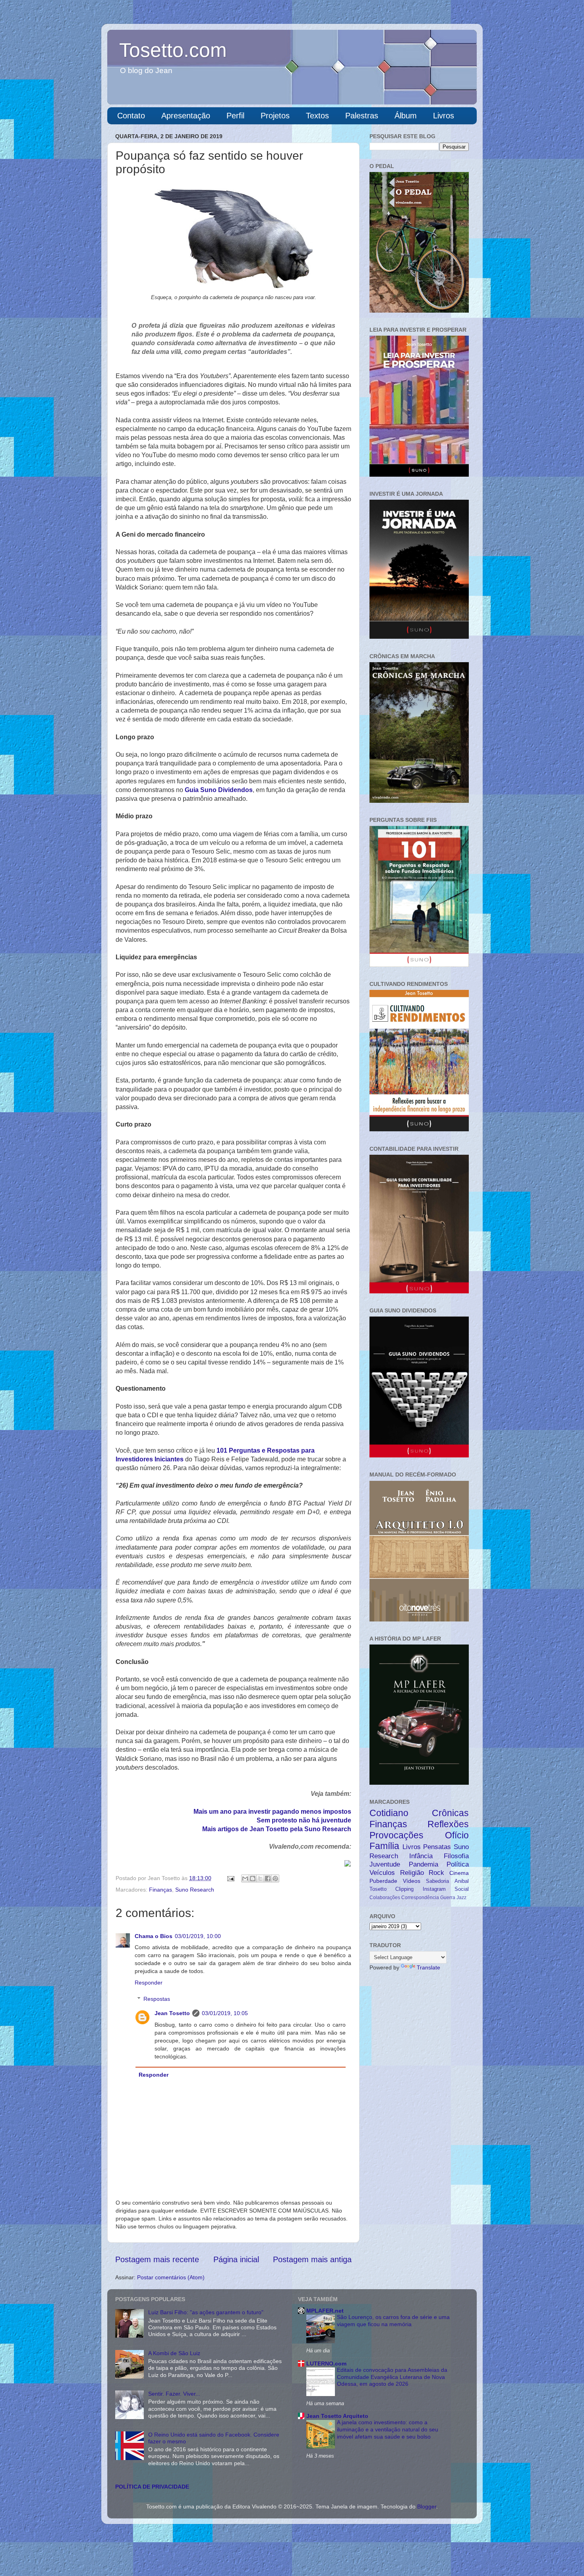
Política (458, 1864)
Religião (412, 1873)
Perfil (235, 116)
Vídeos (412, 1881)
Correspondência (420, 1898)
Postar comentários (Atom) (171, 2277)
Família (384, 1846)
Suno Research (195, 1890)
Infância (421, 1856)
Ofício (457, 1835)
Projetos (275, 116)
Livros (444, 116)
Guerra (448, 1898)
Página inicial (236, 2259)
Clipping (404, 1889)
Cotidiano (389, 1813)
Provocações (396, 1835)
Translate (428, 1967)
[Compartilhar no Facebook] (268, 1878)
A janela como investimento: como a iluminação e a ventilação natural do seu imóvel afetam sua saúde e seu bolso (388, 2430)
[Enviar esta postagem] (230, 1878)
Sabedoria (437, 1881)
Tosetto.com (173, 50)
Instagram (434, 1889)
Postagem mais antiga (312, 2259)
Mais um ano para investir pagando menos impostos (272, 1812)
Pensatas (437, 1847)
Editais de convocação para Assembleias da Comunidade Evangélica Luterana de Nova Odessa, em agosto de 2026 (392, 2377)
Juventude (385, 1864)
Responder (149, 1983)
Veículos (382, 1873)
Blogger (427, 2506)
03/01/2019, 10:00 (198, 1936)
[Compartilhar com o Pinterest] (275, 1878)
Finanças (161, 1890)
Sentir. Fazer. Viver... (174, 2394)
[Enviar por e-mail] (245, 1878)
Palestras (362, 116)
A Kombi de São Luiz (174, 2353)
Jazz (461, 1898)
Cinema (459, 1873)
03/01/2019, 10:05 (225, 2013)
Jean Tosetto (172, 2013)
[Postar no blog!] (253, 1878)
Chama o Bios (154, 1936)
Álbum (406, 116)
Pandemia (423, 1864)
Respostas (157, 1999)
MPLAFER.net (325, 2311)
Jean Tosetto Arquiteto (337, 2416)
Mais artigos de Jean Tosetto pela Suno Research (277, 1829)
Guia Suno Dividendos (219, 790)
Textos (317, 116)
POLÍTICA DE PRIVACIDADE (152, 2487)
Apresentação (186, 116)
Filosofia (456, 1856)
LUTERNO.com (326, 2363)
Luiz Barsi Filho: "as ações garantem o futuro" (206, 2312)
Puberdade (383, 1881)
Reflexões (448, 1824)
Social (462, 1889)
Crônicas (450, 1813)
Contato (131, 116)
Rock (436, 1873)
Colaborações (385, 1898)
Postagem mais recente (157, 2259)
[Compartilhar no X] (260, 1878)
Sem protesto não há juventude (304, 1820)
